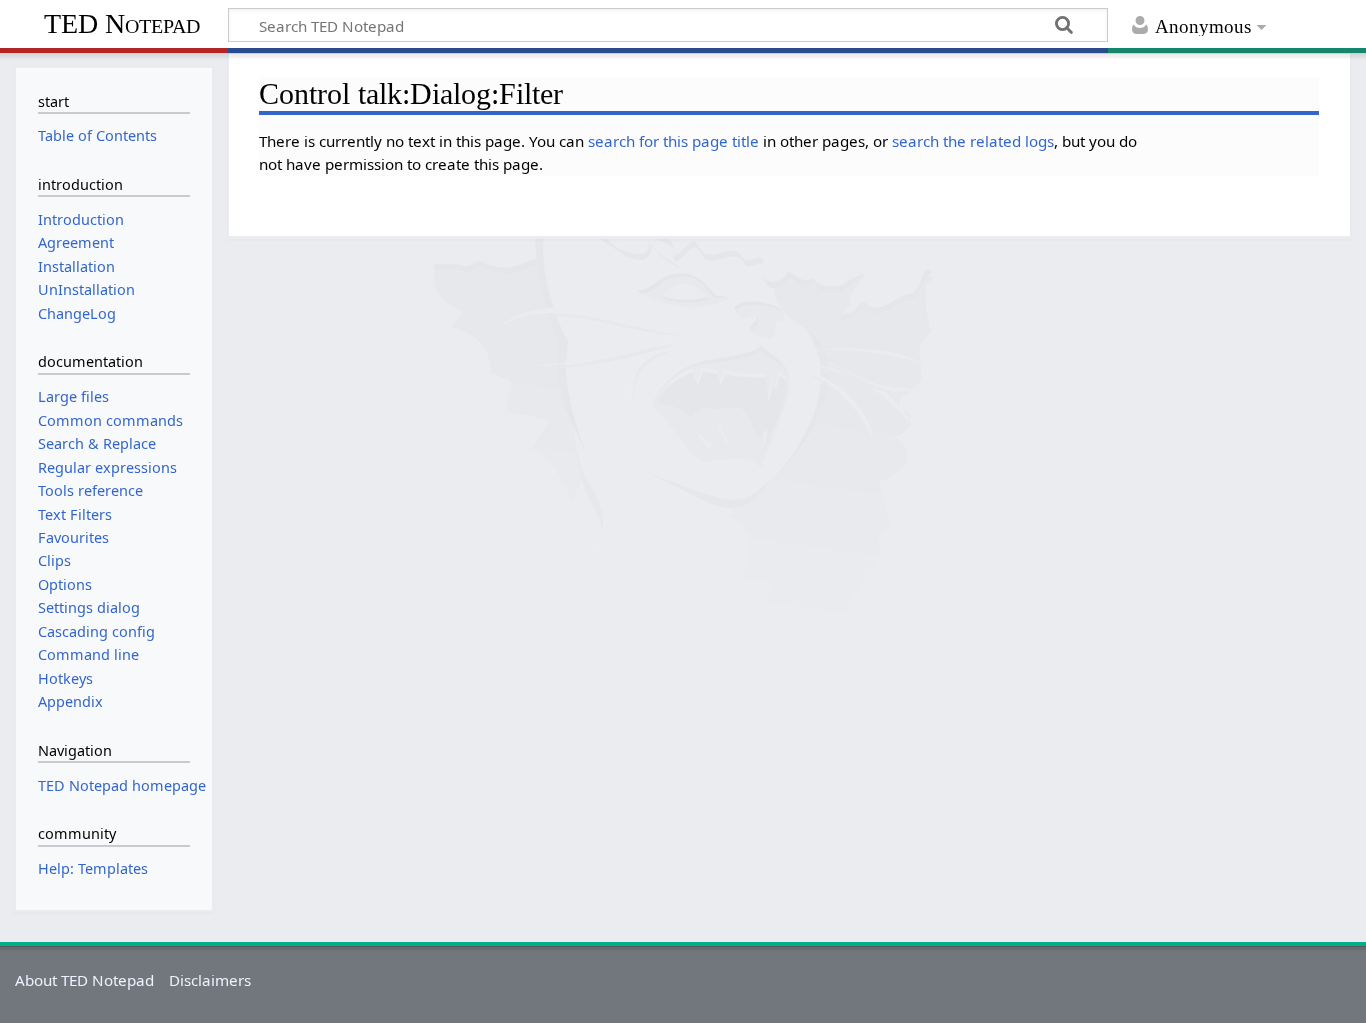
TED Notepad (122, 23)
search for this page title (673, 141)
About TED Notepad (84, 980)
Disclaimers (210, 980)
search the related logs (973, 141)
